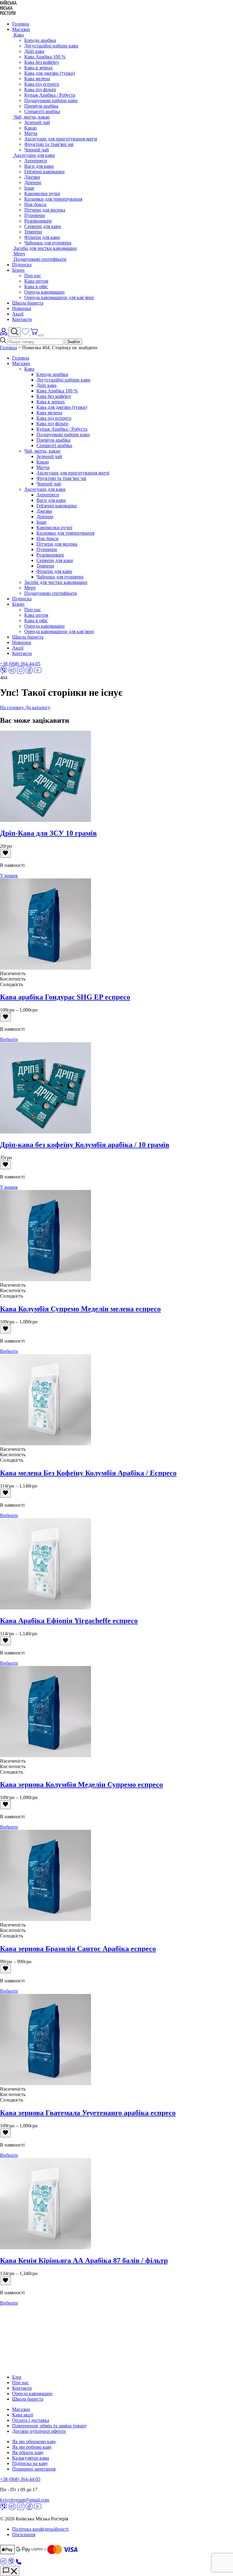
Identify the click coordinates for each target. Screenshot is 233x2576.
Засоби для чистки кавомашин (56, 582)
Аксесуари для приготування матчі (61, 139)
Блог (17, 2377)
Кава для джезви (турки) (50, 73)
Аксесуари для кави (45, 489)
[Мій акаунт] (4, 334)
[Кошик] (35, 334)
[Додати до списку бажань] (5, 853)
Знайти (73, 342)
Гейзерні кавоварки (44, 172)
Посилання (24, 2535)
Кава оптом (36, 281)
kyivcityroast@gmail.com (25, 2500)
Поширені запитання (34, 2469)
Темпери (33, 232)
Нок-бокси (35, 204)
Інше (29, 188)
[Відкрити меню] (41, 335)
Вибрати (9, 1039)
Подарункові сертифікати (51, 593)
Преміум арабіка (41, 106)
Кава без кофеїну (42, 62)
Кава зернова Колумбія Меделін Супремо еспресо (81, 1785)
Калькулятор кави (31, 2458)
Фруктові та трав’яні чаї (61, 478)
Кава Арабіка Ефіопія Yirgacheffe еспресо (69, 1621)
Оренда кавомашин (44, 292)
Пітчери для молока (45, 210)
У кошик (9, 876)
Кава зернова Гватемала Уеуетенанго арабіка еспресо (88, 2113)
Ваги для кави (39, 166)
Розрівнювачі (38, 221)
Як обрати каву (28, 2452)
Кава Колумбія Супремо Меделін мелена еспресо (80, 1309)
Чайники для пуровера (48, 243)
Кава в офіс (36, 286)
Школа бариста (28, 303)
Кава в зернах (39, 68)
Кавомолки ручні (42, 193)
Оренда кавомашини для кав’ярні (59, 297)
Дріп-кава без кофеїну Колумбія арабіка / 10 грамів (85, 1145)
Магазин (21, 29)
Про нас (33, 276)
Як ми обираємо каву (34, 2442)
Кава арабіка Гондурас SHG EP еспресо (65, 997)
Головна (21, 24)
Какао (30, 128)
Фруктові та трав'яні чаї (49, 144)
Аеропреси (36, 161)
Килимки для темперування (53, 199)
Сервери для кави (43, 226)
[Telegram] (12, 672)
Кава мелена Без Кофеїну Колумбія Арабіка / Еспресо (88, 1473)
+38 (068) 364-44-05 (20, 664)
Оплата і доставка (31, 2420)
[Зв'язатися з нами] (10, 2571)
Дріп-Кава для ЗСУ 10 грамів (48, 833)
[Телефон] (19, 2563)
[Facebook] (29, 672)
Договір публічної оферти (39, 2431)
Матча (31, 133)
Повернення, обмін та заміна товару (49, 2426)
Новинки (22, 308)
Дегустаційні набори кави (51, 46)
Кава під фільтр (40, 90)
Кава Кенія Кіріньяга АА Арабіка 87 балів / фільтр (84, 2260)
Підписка (22, 265)
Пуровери (35, 215)
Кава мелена (37, 79)
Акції (18, 314)
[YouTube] (38, 672)
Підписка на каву (30, 2463)
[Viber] (4, 672)
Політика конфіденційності (40, 2529)
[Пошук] (15, 332)
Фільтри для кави (42, 237)
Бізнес (19, 270)
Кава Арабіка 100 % (45, 57)
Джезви (32, 177)
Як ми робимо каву (32, 2447)
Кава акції (23, 2415)
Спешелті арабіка (42, 111)
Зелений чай (37, 122)
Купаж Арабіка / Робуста (50, 95)
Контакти (22, 319)
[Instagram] (21, 672)
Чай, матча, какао (42, 451)
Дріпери (33, 183)
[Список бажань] (26, 334)
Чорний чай (37, 150)
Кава (29, 369)
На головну (13, 707)
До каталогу (38, 707)
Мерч (30, 588)
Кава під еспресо (42, 84)
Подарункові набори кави (51, 100)
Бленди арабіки (40, 40)
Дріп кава (34, 51)
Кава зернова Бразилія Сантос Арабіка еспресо (78, 1949)
